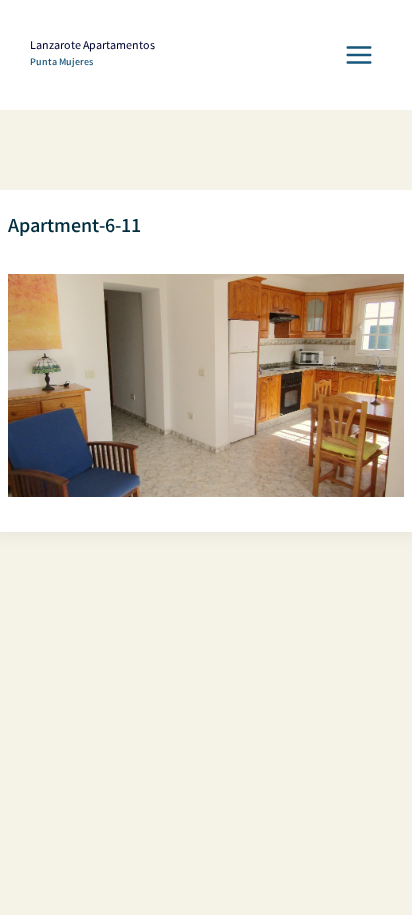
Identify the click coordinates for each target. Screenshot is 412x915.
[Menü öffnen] (358, 54)
